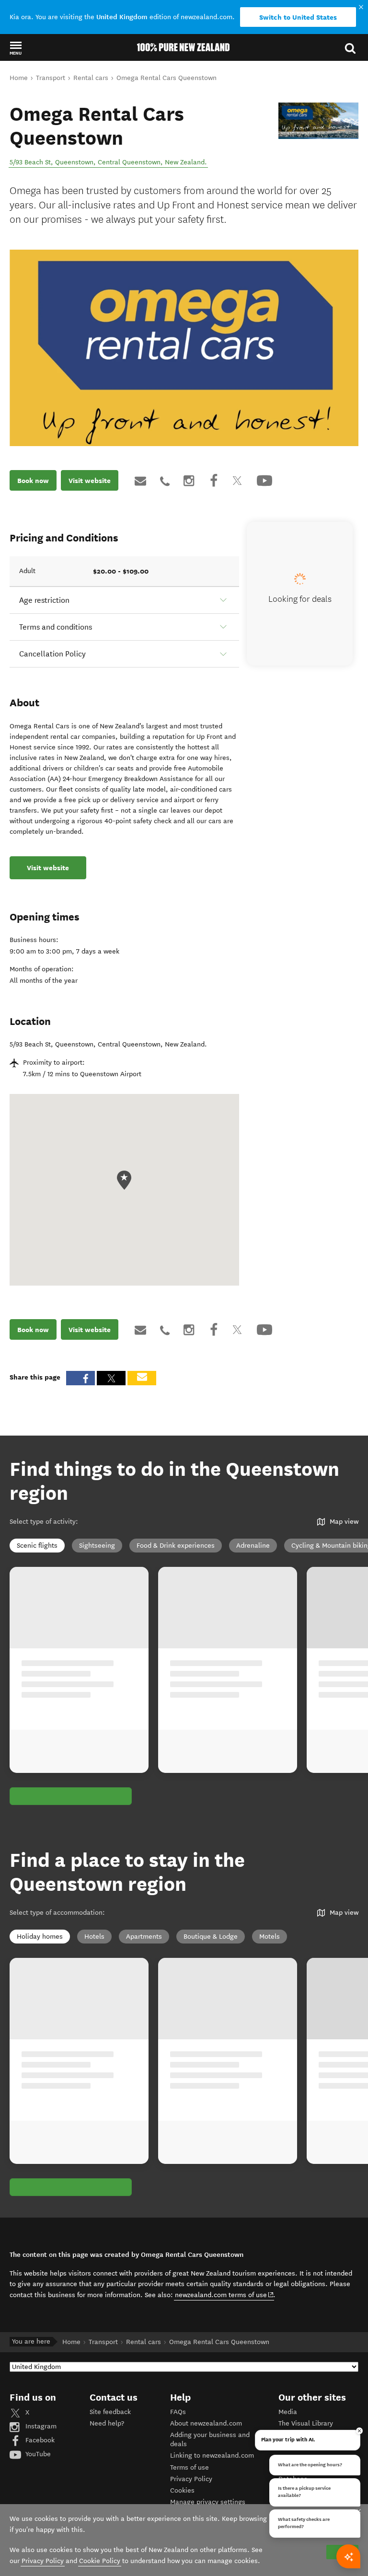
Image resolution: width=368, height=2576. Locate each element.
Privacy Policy (191, 2479)
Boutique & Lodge (211, 1937)
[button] (16, 48)
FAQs (178, 2412)
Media (288, 2412)
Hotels (94, 1937)
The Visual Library (306, 2423)
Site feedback (110, 2412)
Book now (33, 481)
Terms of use (190, 2467)
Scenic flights (37, 1546)
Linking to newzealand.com (212, 2455)
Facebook (39, 2440)
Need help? (107, 2423)
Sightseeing (97, 1546)
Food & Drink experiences (176, 1546)
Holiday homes (40, 1937)
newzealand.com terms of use (224, 2295)
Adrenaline (253, 1546)
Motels (270, 1937)
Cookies (182, 2490)
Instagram (40, 2426)
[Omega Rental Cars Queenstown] (318, 121)
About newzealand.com (206, 2423)
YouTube (37, 2454)
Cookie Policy (100, 2561)
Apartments (144, 1937)
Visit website (90, 481)
